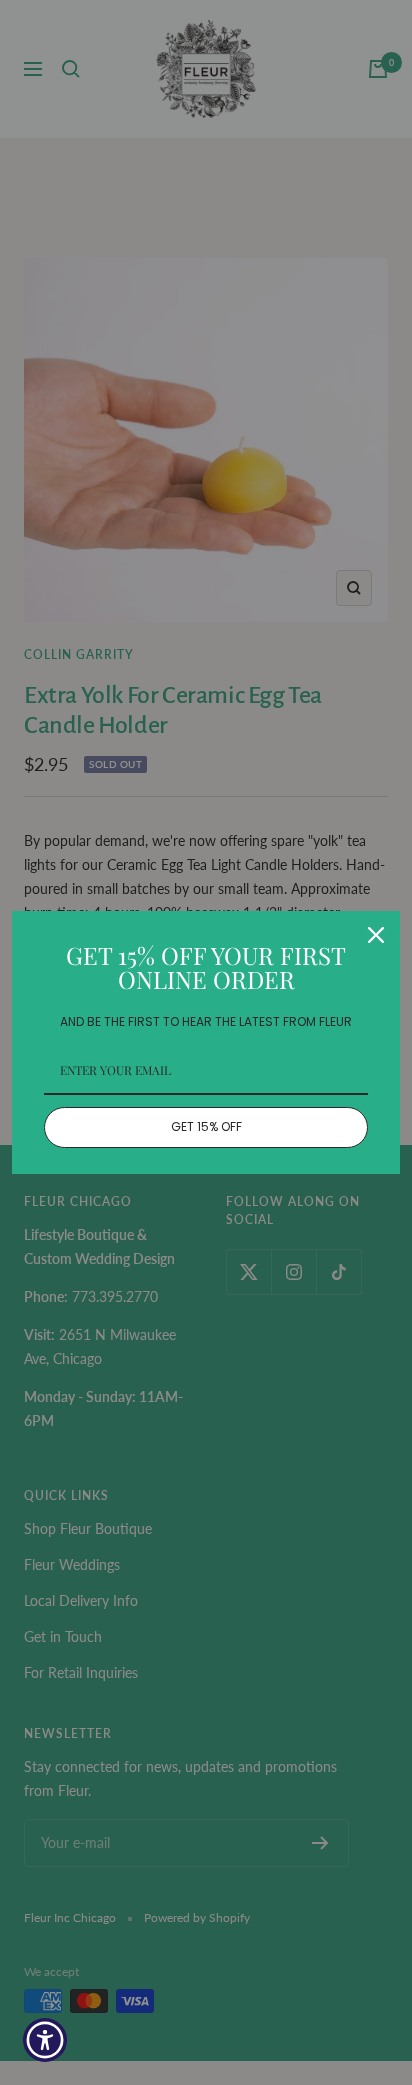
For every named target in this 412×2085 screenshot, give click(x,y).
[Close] (376, 935)
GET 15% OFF (206, 1126)
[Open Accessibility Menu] (45, 2040)
